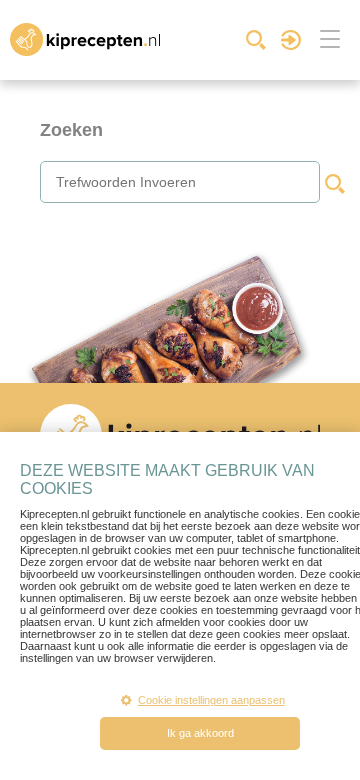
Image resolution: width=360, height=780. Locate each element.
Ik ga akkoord (200, 733)
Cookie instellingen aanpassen (211, 700)
